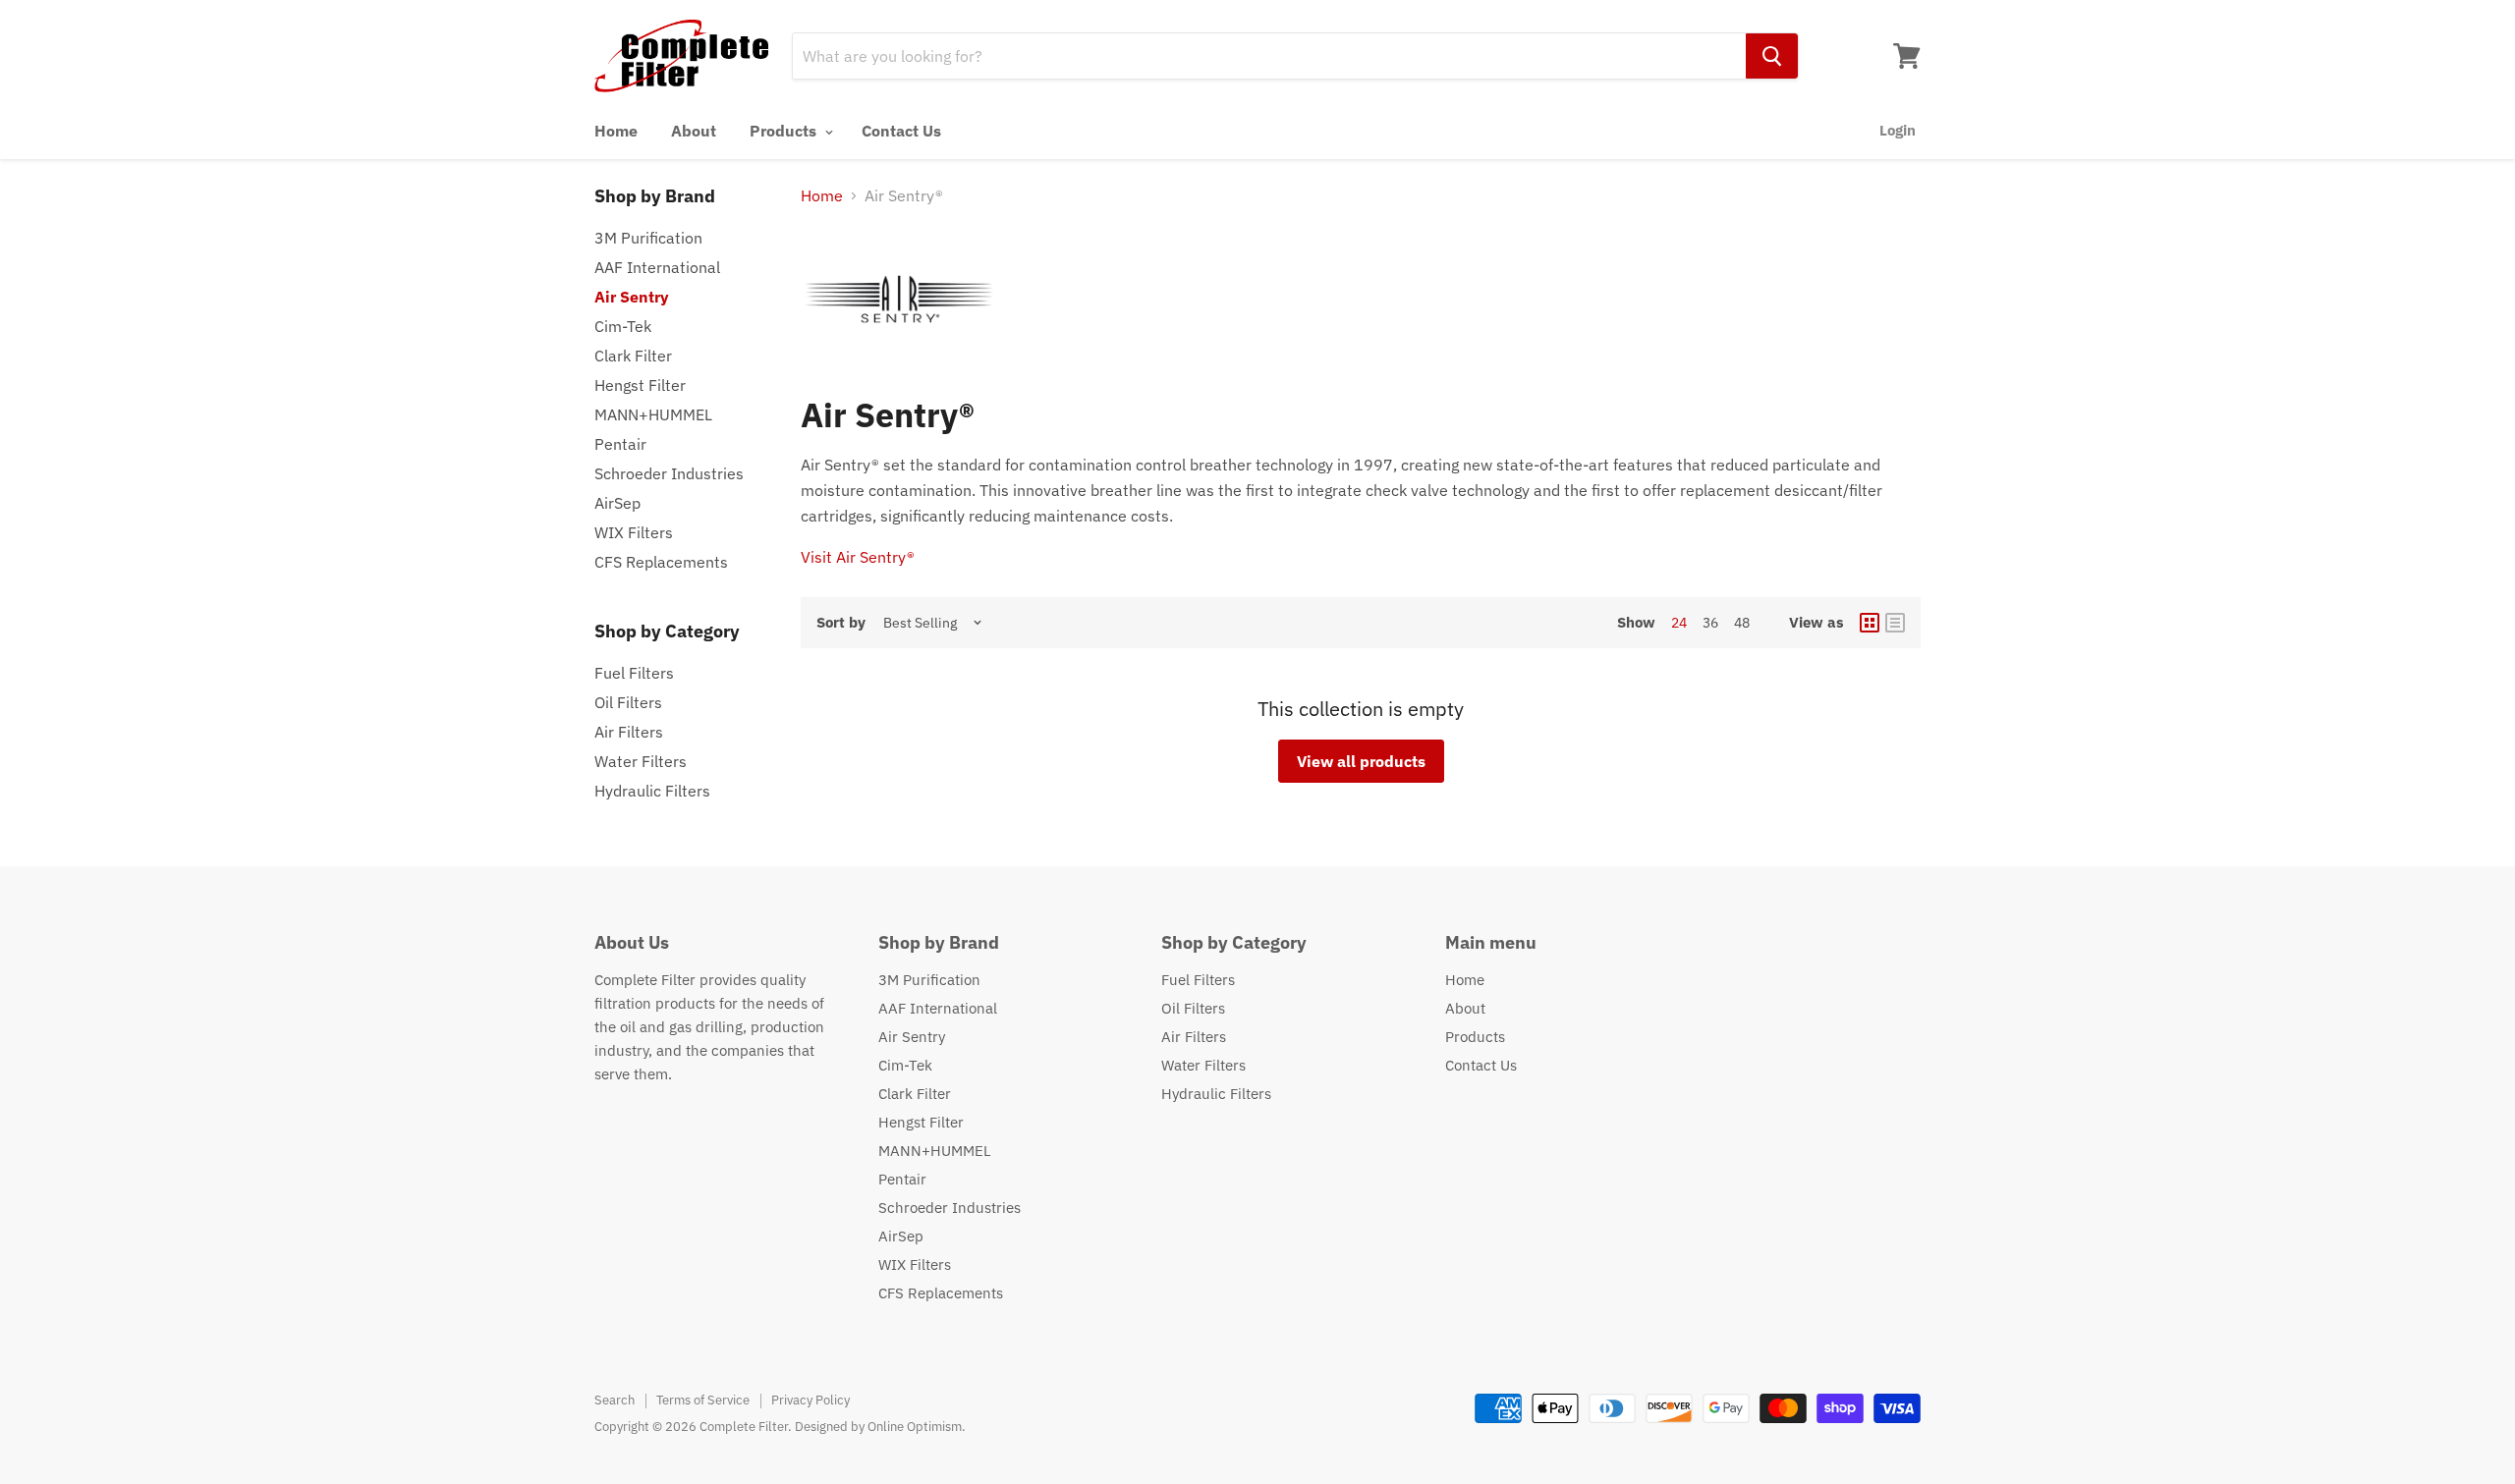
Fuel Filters (634, 673)
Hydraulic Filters (652, 791)
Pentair (620, 444)
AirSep (617, 503)
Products (785, 131)
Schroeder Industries (669, 473)
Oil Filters (628, 702)
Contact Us (901, 131)
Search (615, 1400)
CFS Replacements (661, 562)
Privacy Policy (810, 1400)
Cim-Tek (623, 326)
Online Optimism (915, 1427)
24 (1679, 623)
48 (1742, 623)
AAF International (657, 267)
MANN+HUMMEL (653, 414)
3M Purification (648, 238)
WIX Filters (634, 532)
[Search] (1772, 56)
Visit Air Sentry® (858, 557)
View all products (1361, 761)
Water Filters (641, 761)
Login (1898, 130)
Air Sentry (632, 297)
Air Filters (629, 732)
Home (616, 131)
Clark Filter (633, 356)
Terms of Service (703, 1400)
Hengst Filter (640, 385)
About (694, 131)
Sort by (841, 622)
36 (1710, 623)
